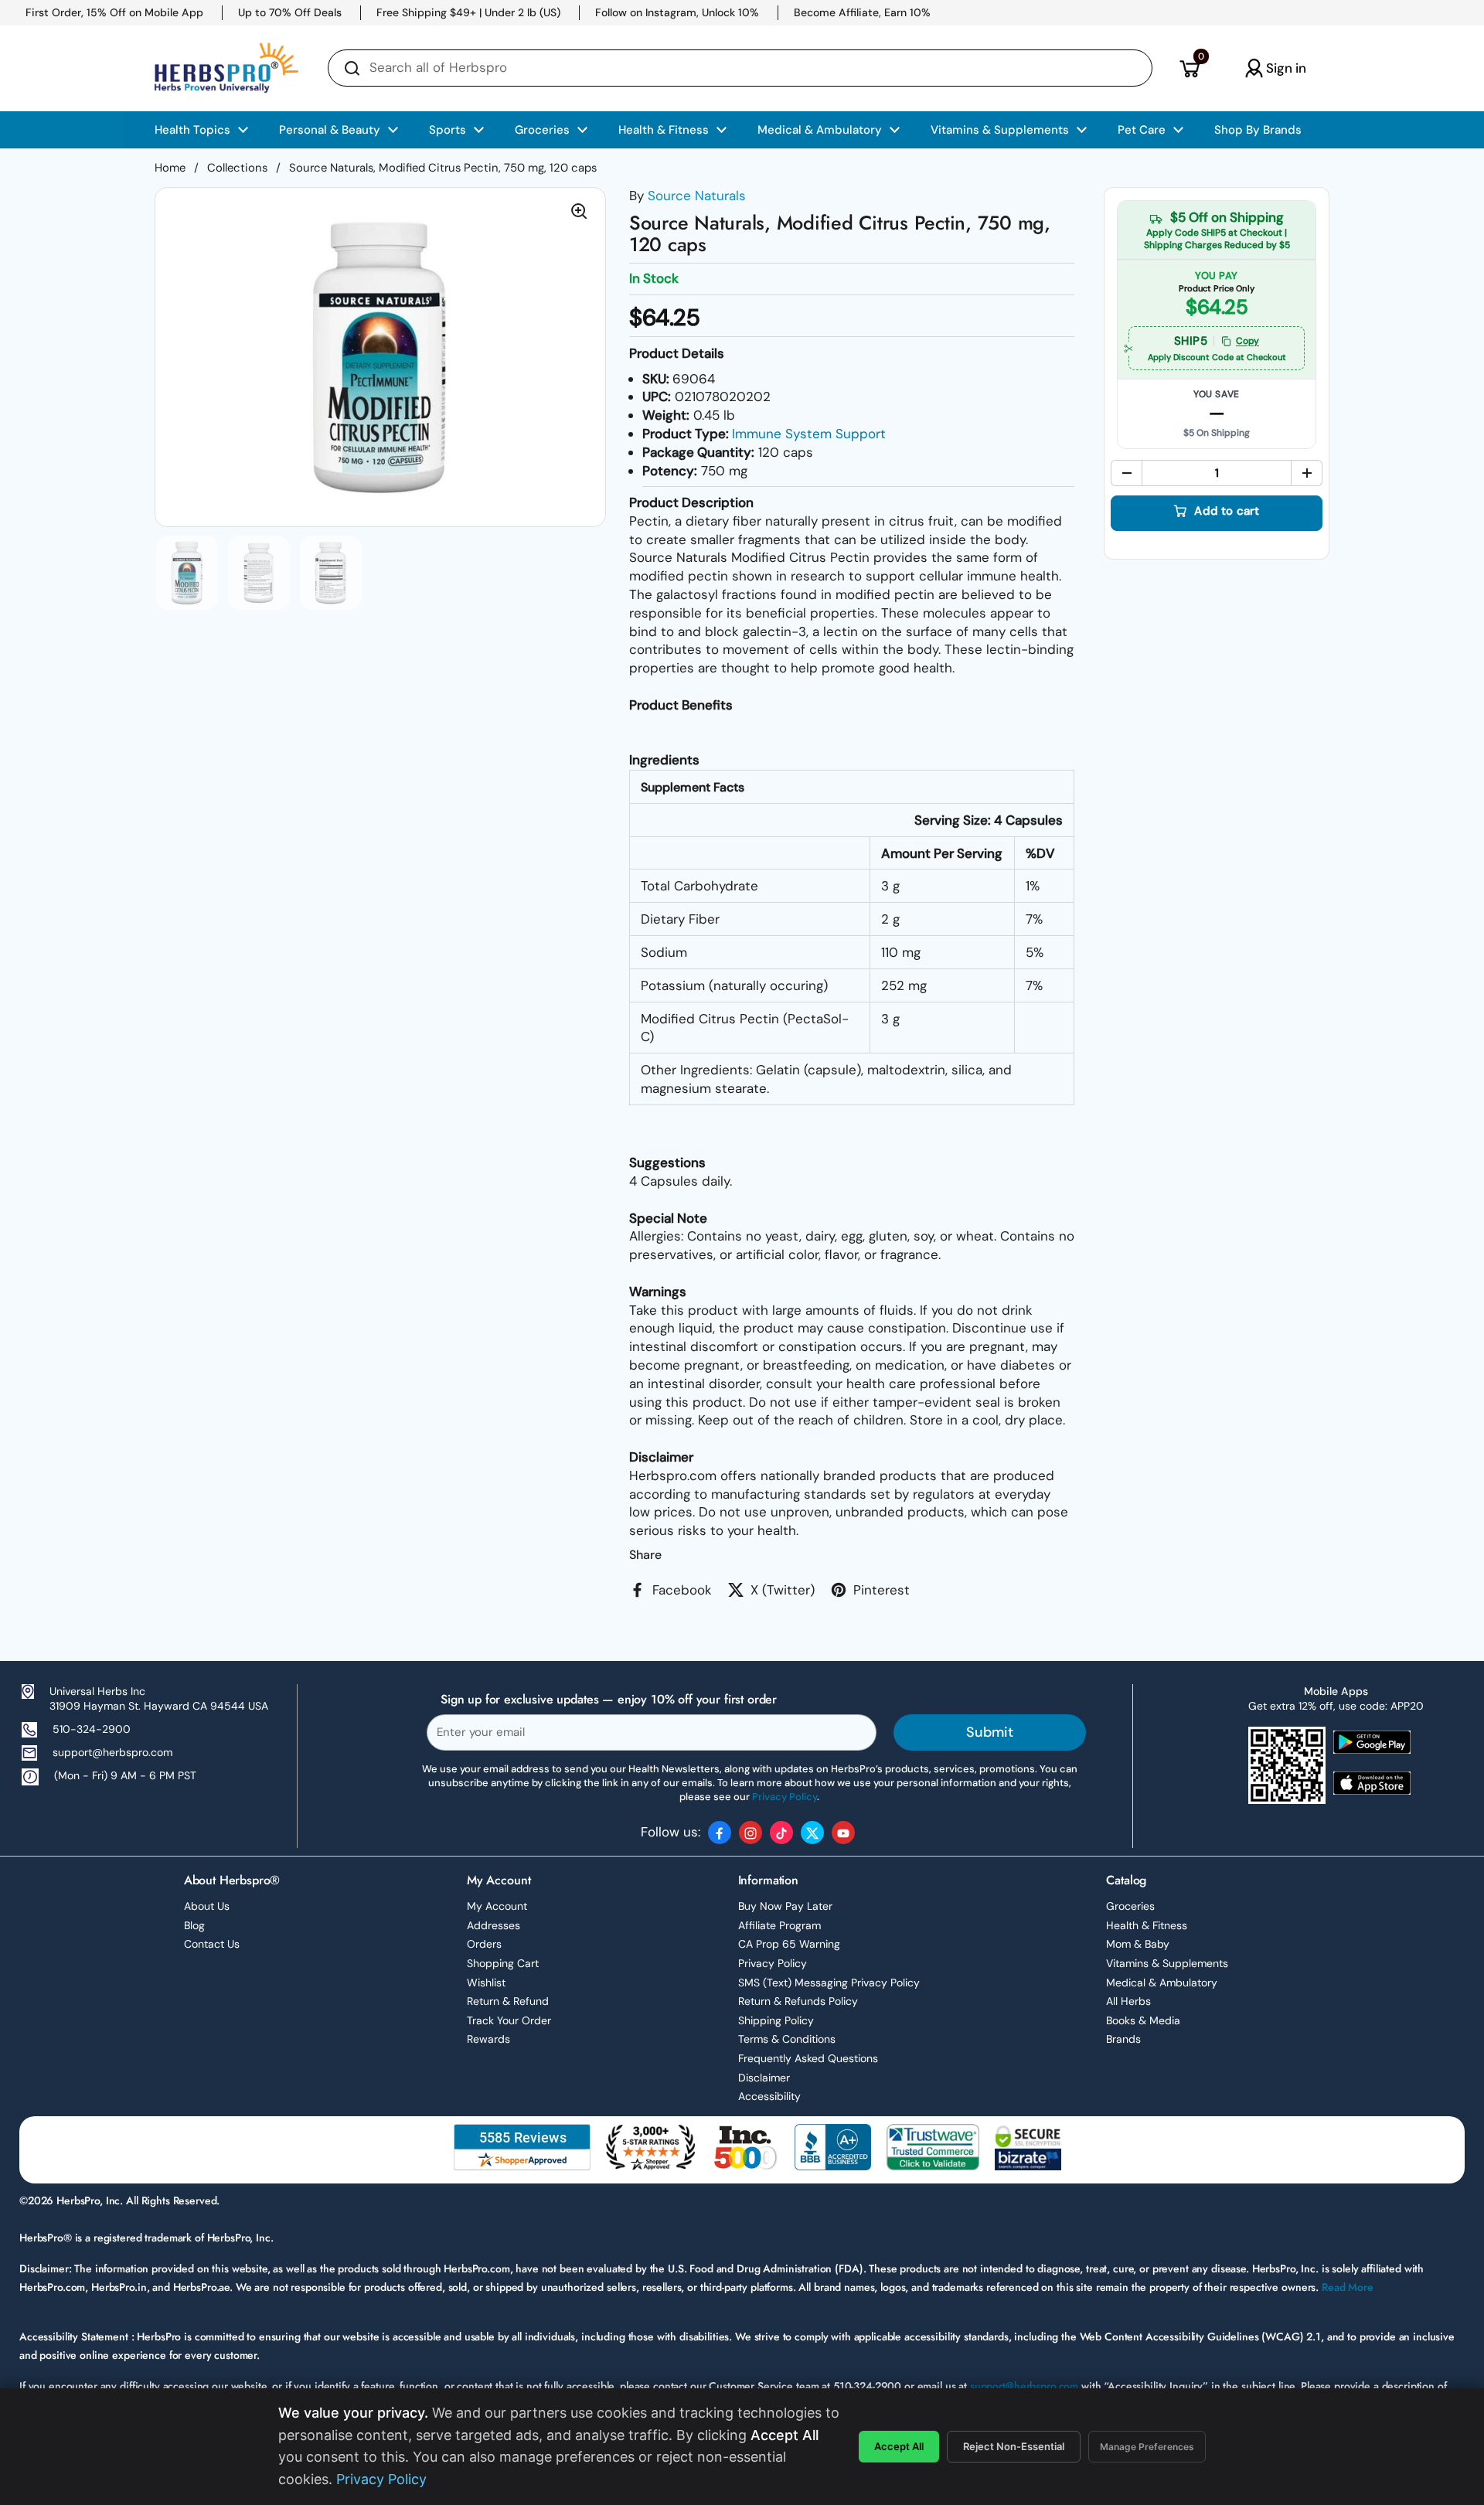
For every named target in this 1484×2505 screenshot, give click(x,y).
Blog (194, 1925)
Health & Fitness (1147, 1925)
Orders (484, 1944)
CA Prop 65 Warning (789, 1944)
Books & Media (1143, 2020)
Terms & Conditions (787, 2039)
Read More (1348, 2287)
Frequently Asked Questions (808, 2058)
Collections (237, 168)
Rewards (488, 2039)
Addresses (494, 1925)
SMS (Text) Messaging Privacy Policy (829, 1983)
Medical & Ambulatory (1162, 1983)
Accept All (899, 2446)
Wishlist (486, 1983)
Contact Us (212, 1944)
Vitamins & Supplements (1167, 1963)
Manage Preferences (1147, 2447)
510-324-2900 (92, 1729)
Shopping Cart (503, 1963)
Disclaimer (764, 2078)
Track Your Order (509, 2020)
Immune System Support (809, 434)
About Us (207, 1906)
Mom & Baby (1138, 1944)
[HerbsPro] (226, 68)
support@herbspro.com (112, 1752)
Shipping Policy (776, 2020)
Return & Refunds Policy (798, 2001)
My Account (497, 1906)
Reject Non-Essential (1014, 2446)
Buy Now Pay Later (785, 1906)
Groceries (1130, 1906)
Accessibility (769, 2096)
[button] (1189, 68)
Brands (1123, 2039)
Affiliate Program (779, 1925)
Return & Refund (508, 2001)
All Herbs (1128, 2001)
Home (170, 168)
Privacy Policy (773, 1963)
